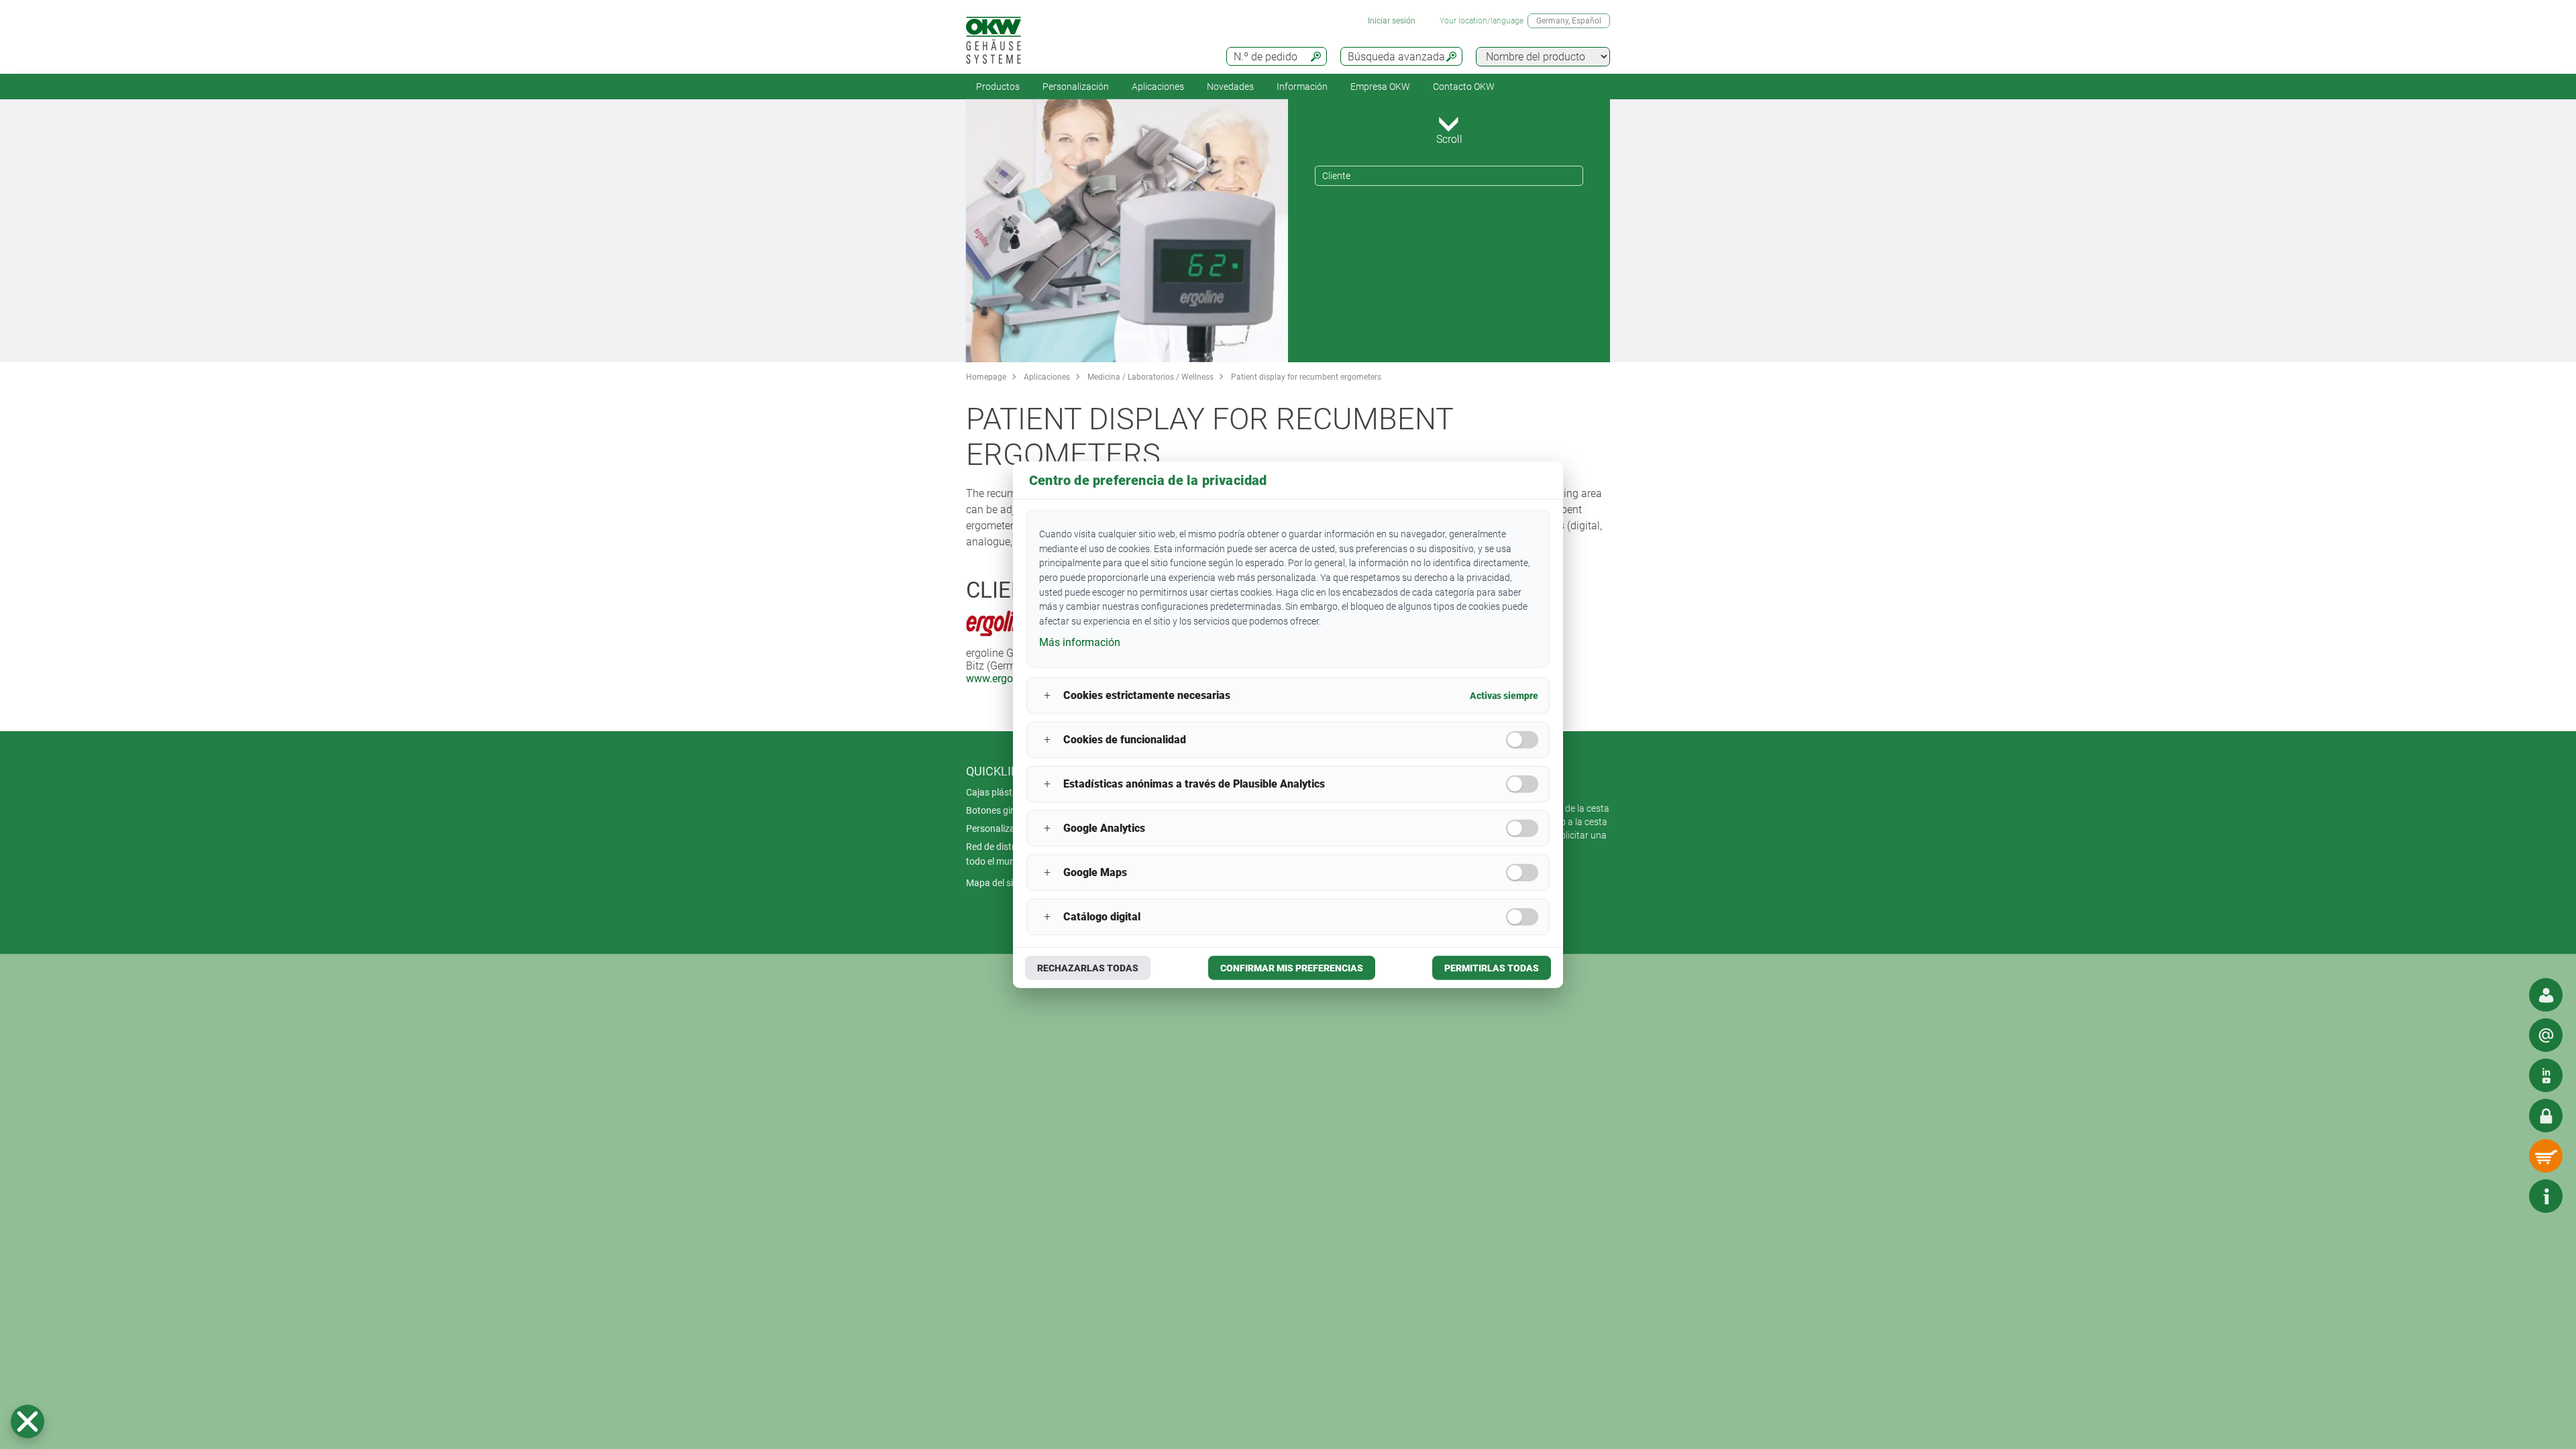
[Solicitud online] (2546, 1035)
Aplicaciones (1158, 87)
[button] (28, 1421)
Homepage (986, 377)
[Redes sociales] (2546, 1075)
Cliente (1336, 176)
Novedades (1230, 87)
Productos (998, 87)
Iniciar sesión (1392, 21)
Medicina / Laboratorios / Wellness (1150, 377)
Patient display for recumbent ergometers (1306, 377)
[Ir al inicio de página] (2506, 1196)
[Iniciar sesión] (2546, 1116)
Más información (1080, 642)
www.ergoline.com (1010, 679)
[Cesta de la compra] (2546, 1156)
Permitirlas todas (1492, 967)
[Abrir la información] (2546, 1196)
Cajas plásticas (998, 792)
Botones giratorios (1005, 810)
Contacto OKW (1464, 87)
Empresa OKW (1380, 87)
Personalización (1076, 87)
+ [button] (1047, 695)
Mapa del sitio (995, 883)
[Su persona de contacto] (2546, 995)
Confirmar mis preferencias (1292, 967)
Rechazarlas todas (1088, 967)
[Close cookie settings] (28, 1421)
